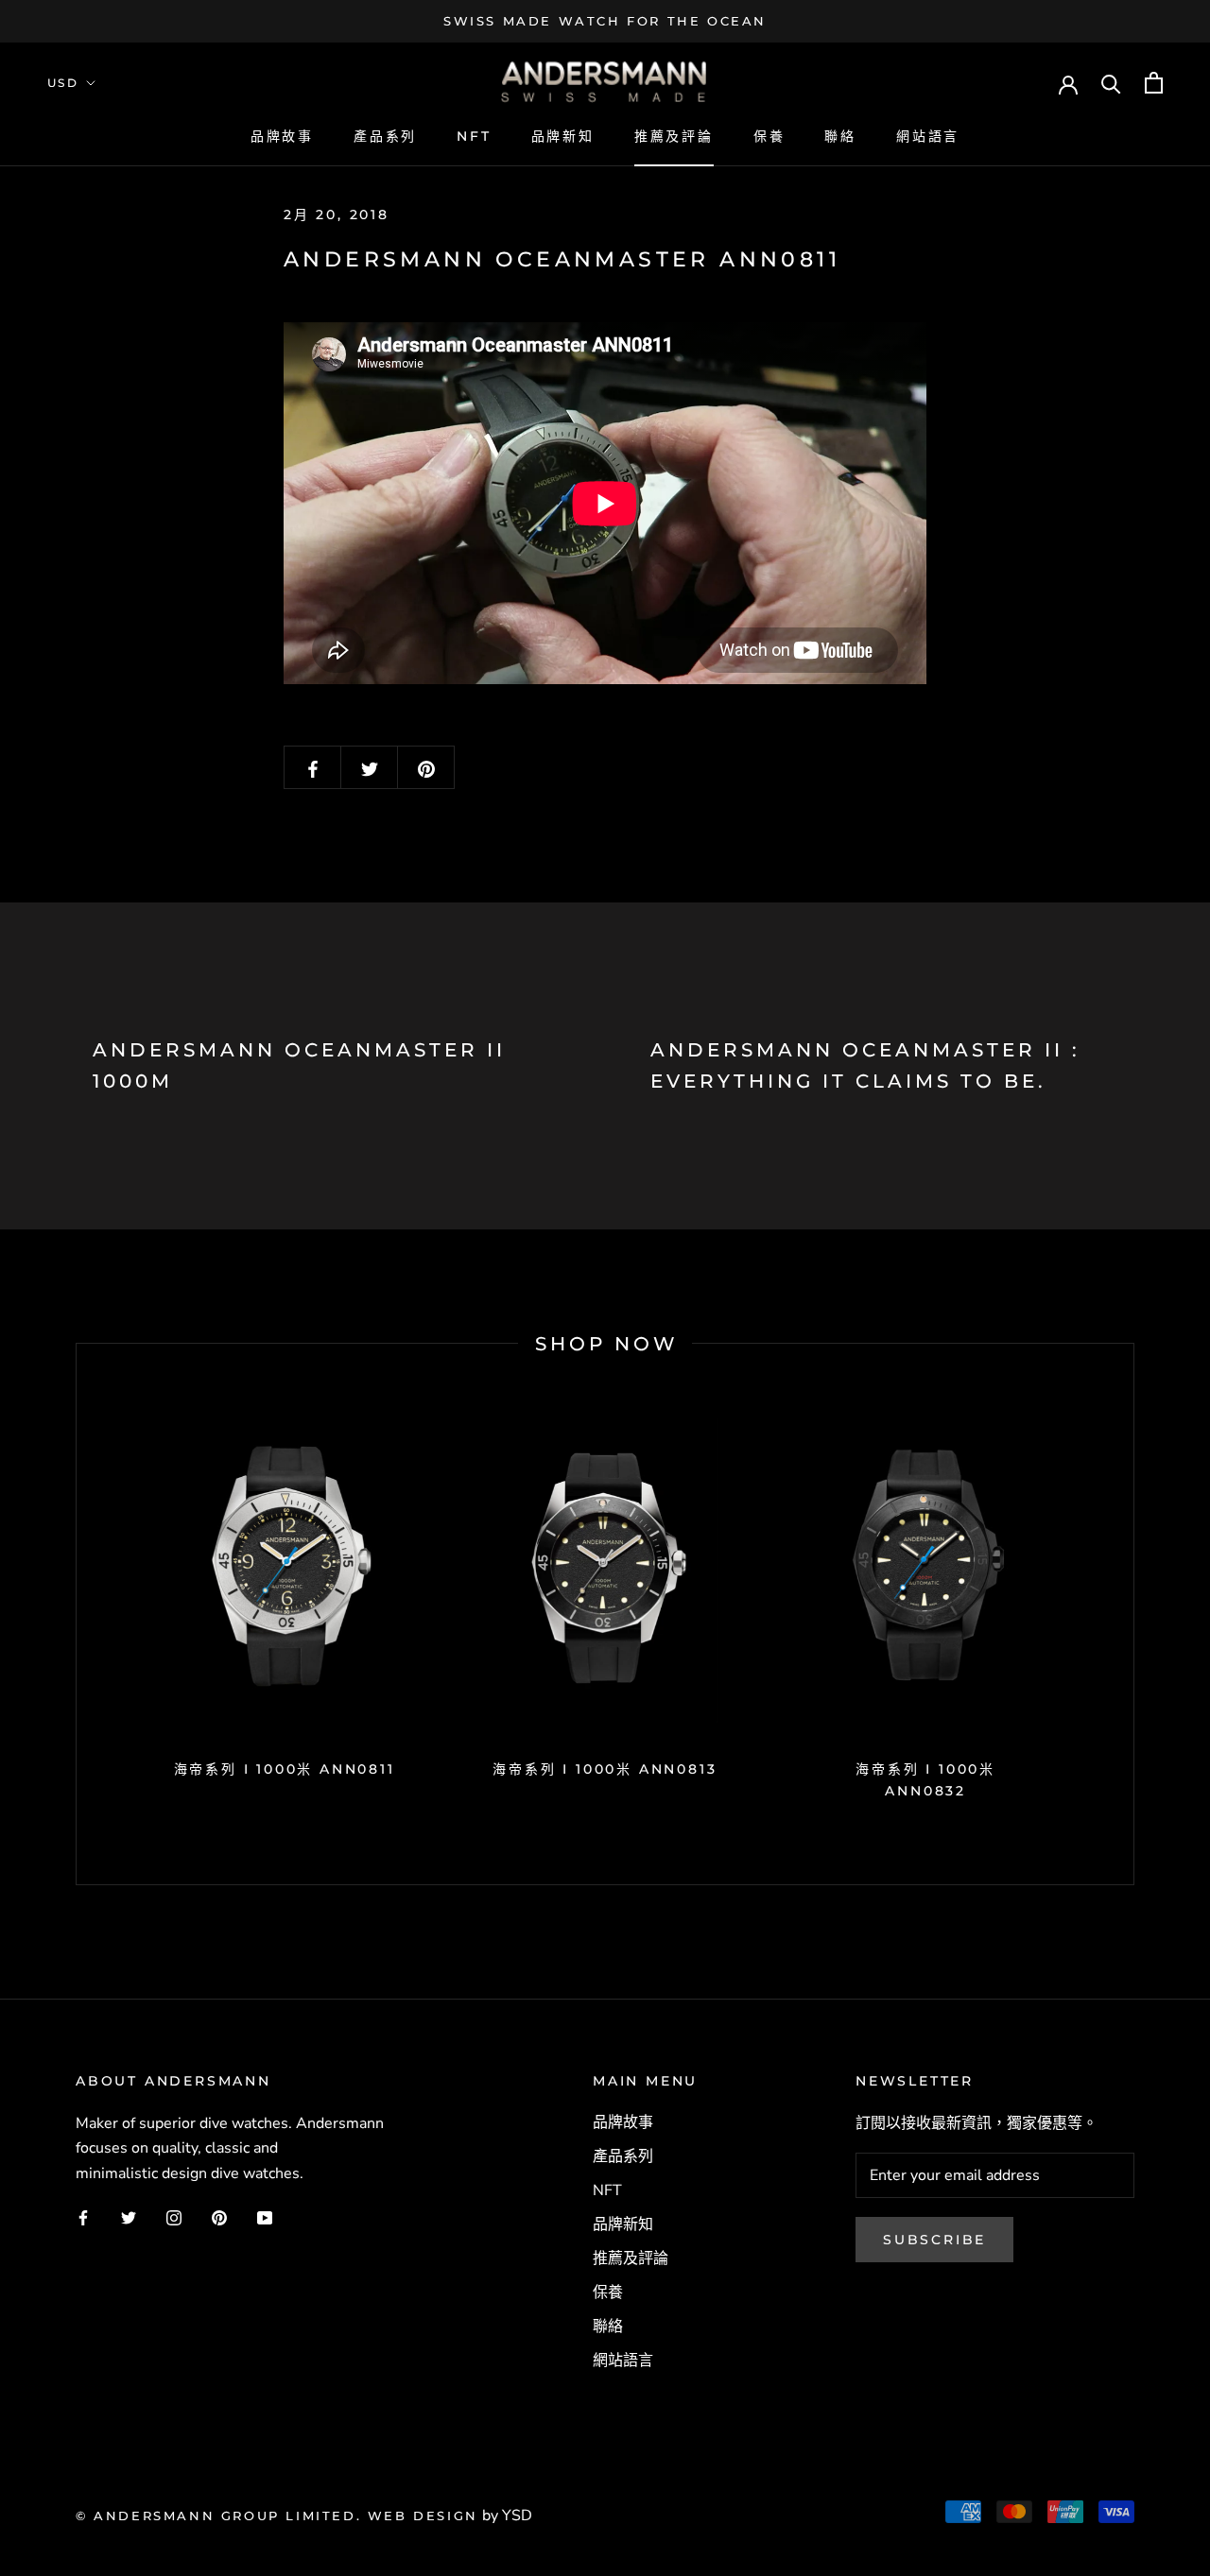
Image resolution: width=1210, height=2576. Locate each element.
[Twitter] (129, 2217)
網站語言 (928, 136)
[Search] (1111, 83)
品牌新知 (563, 136)
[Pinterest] (219, 2217)
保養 (769, 136)
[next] (1133, 1614)
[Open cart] (1154, 83)
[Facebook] (83, 2217)
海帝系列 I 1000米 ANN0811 (285, 1769)
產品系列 (385, 136)
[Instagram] (174, 2217)
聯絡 (840, 136)
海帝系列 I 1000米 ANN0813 (605, 1769)
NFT (474, 136)
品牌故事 (282, 136)
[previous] (76, 1614)
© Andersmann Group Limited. (222, 2516)
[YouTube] (265, 2217)
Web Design (423, 2516)
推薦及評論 (674, 136)
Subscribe (934, 2240)
